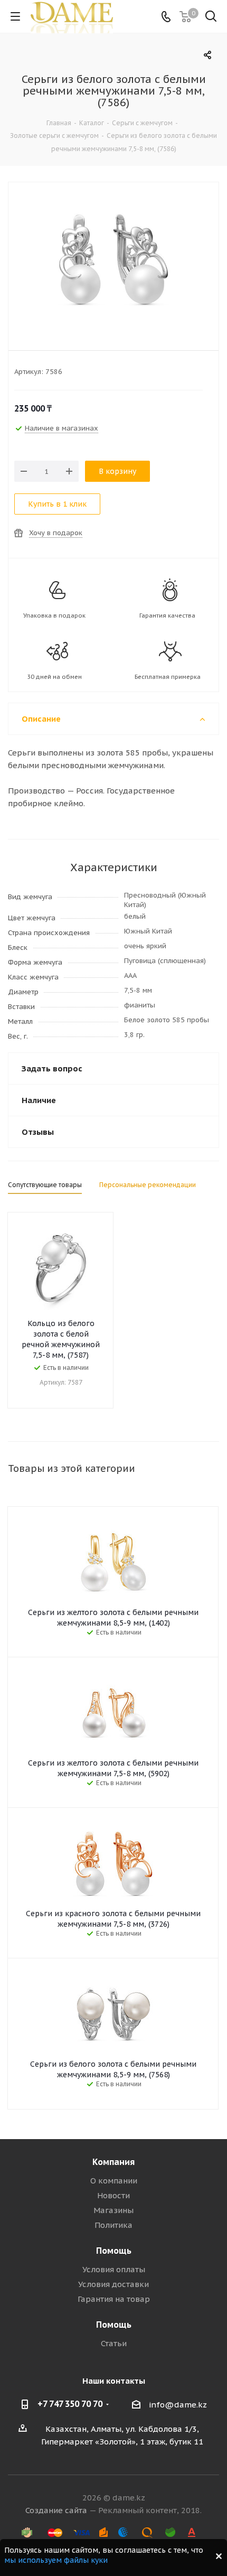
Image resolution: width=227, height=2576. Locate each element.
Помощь (114, 2251)
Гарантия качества (167, 615)
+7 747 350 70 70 (70, 2404)
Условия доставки (113, 2284)
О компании (114, 2181)
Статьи (114, 2343)
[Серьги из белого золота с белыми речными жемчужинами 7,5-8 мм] (113, 259)
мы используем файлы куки (56, 2560)
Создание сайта (56, 2510)
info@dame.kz (178, 2405)
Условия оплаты (114, 2269)
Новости (113, 2195)
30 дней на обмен (54, 677)
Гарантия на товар (114, 2299)
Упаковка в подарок (54, 615)
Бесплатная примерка (168, 677)
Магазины (113, 2210)
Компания (113, 2162)
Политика (113, 2225)
